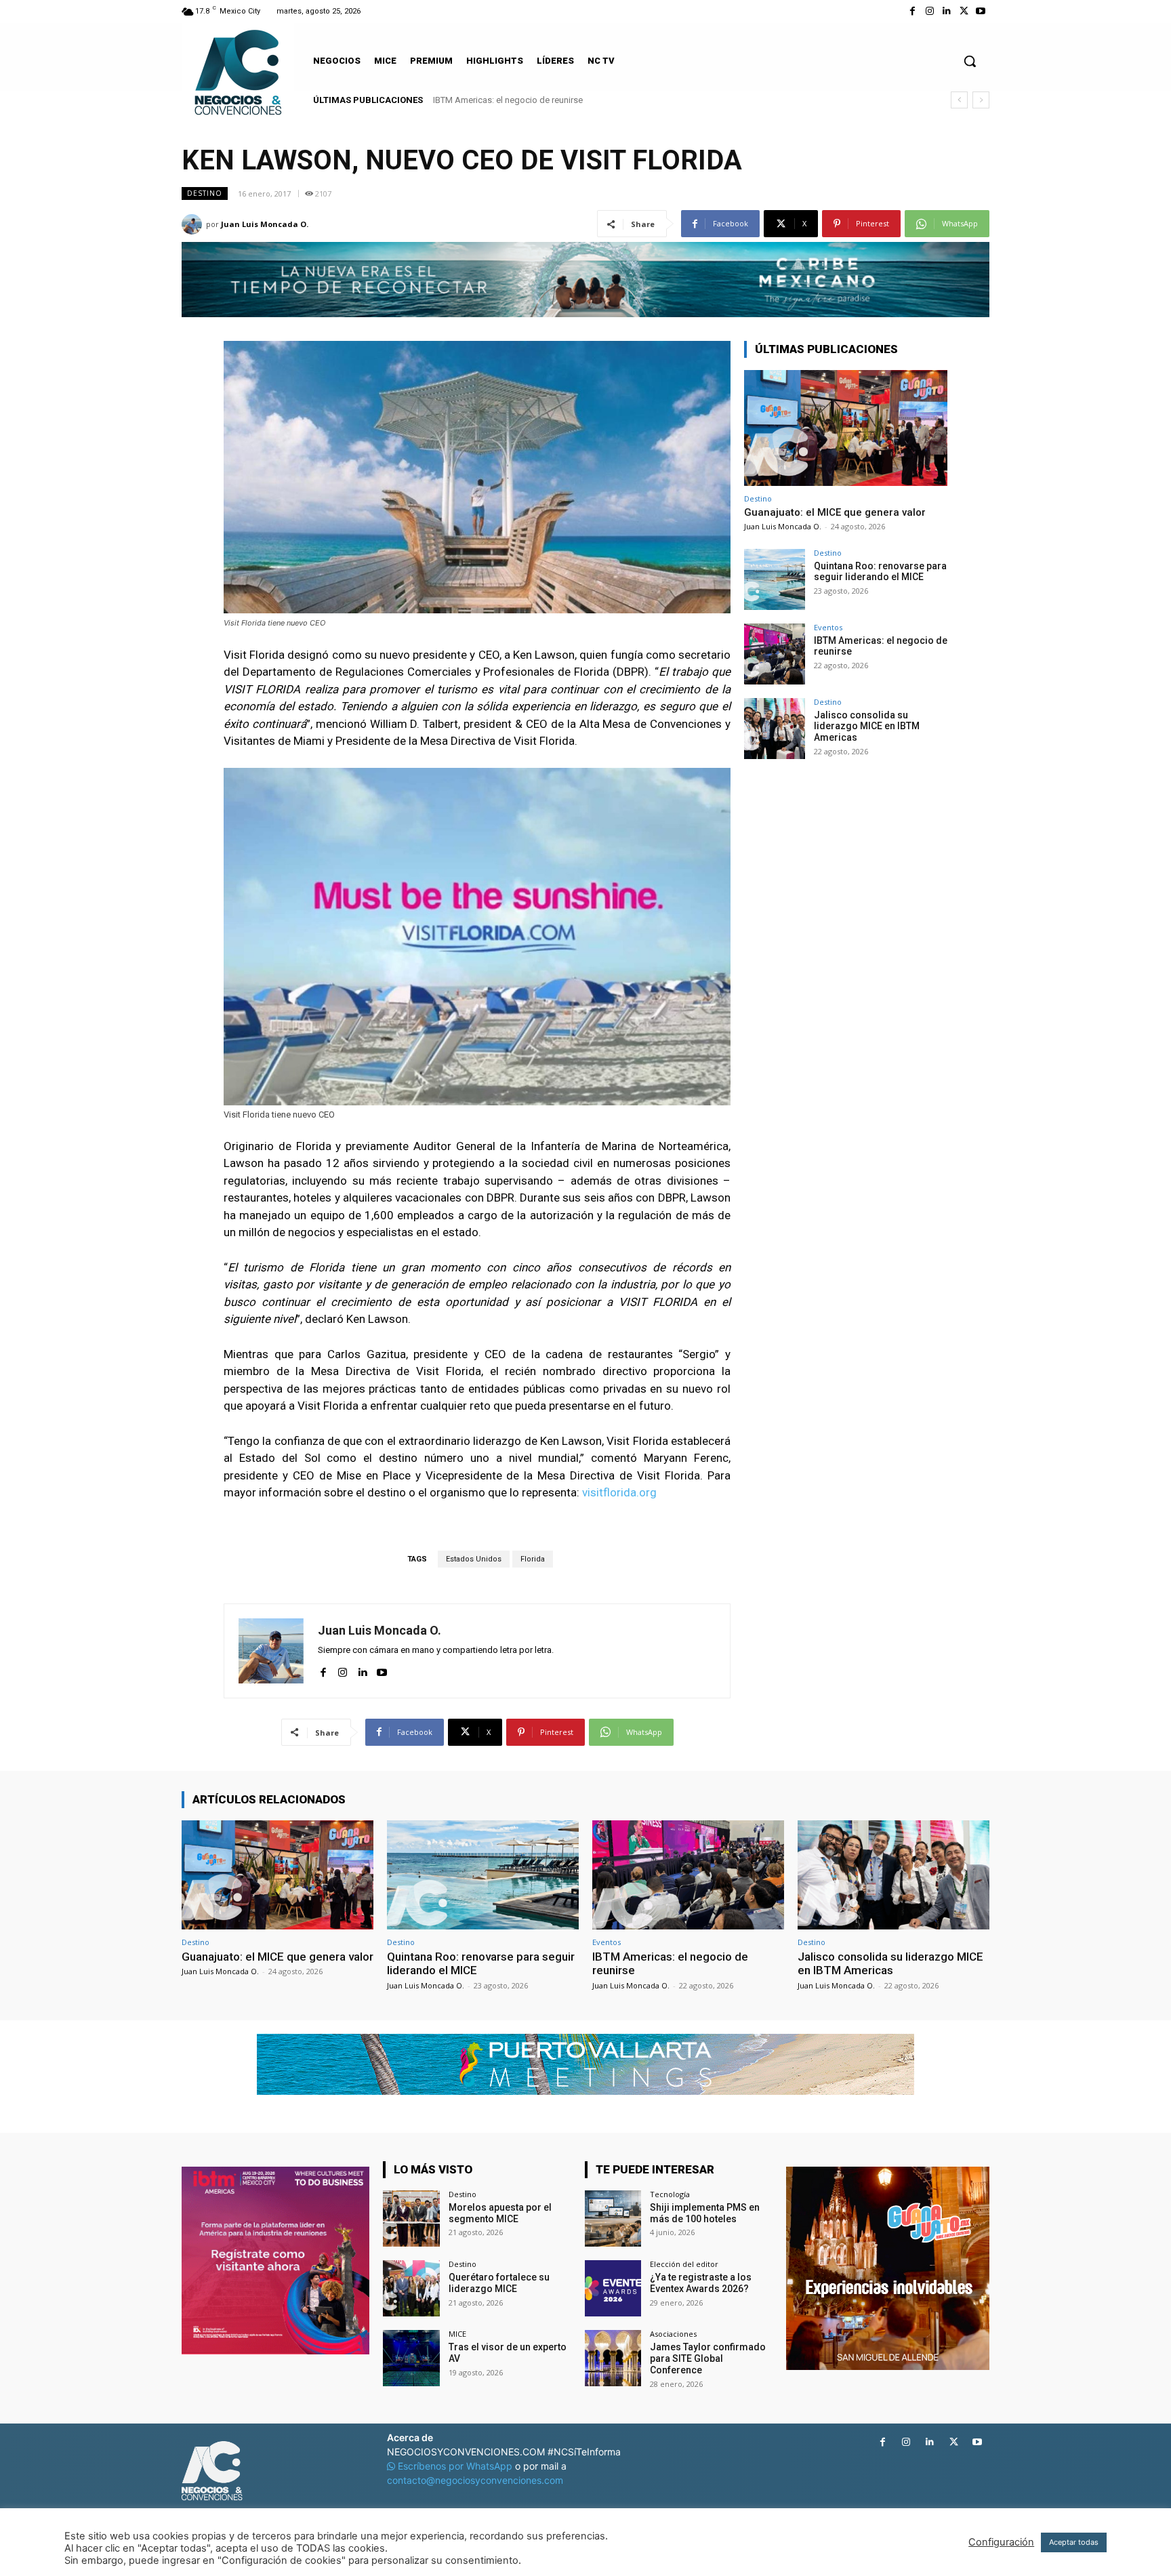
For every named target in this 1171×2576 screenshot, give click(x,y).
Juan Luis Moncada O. (265, 224)
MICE (457, 2334)
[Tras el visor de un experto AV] (411, 2358)
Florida (533, 1559)
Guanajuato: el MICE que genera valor (835, 512)
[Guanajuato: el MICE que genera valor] (846, 428)
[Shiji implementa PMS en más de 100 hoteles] (613, 2219)
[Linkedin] (946, 11)
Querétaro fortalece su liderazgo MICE (499, 2283)
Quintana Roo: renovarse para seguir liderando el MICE (880, 572)
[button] (970, 61)
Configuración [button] (1001, 2542)
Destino (205, 193)
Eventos (828, 627)
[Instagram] (929, 11)
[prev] (959, 100)
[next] (981, 100)
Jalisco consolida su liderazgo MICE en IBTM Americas (540, 100)
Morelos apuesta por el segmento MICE (500, 2213)
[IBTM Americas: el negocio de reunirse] (775, 654)
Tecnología (670, 2194)
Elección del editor (684, 2264)
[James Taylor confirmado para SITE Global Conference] (613, 2358)
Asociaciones (673, 2334)
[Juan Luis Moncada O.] (194, 224)
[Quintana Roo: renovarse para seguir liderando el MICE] (775, 579)
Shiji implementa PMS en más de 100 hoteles (705, 2213)
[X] (964, 11)
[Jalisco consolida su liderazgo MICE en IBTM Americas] (775, 729)
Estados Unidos (474, 1559)
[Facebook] (912, 11)
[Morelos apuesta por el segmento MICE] (411, 2219)
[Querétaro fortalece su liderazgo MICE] (411, 2288)
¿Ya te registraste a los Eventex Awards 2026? (701, 2283)
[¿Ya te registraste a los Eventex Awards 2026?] (613, 2288)
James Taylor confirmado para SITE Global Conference (708, 2358)
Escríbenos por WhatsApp (455, 2466)
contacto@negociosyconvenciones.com (475, 2480)
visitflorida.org (619, 1492)
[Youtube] (981, 11)
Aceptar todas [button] (1074, 2542)
